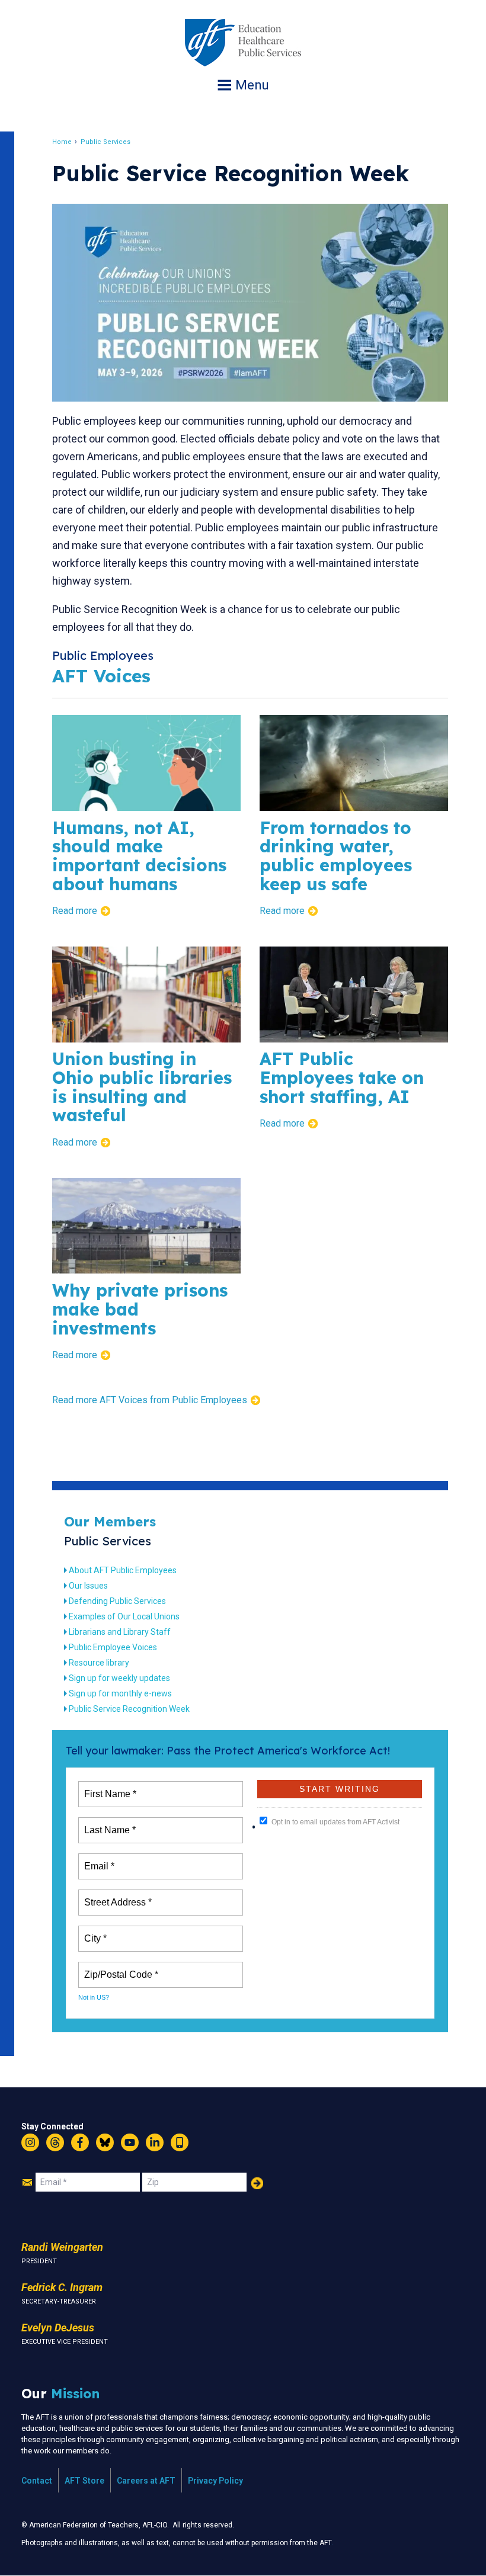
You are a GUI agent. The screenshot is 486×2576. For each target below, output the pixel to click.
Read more (75, 911)
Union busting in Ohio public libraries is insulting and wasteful (142, 1087)
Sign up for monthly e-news (120, 1693)
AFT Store (84, 2481)
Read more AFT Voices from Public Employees (150, 1400)
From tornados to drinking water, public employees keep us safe (336, 856)
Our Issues (88, 1586)
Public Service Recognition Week (129, 1709)
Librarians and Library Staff (120, 1632)
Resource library (99, 1663)
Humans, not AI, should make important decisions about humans (139, 856)
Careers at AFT (146, 2481)
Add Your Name (257, 2183)
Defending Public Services (117, 1601)
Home (62, 142)
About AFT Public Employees (123, 1570)
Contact (37, 2481)
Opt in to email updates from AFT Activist (335, 1822)
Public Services (105, 142)
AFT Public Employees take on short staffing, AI (342, 1077)
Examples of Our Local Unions (124, 1616)
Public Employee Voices (113, 1647)
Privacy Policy (215, 2481)
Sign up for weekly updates (119, 1678)
